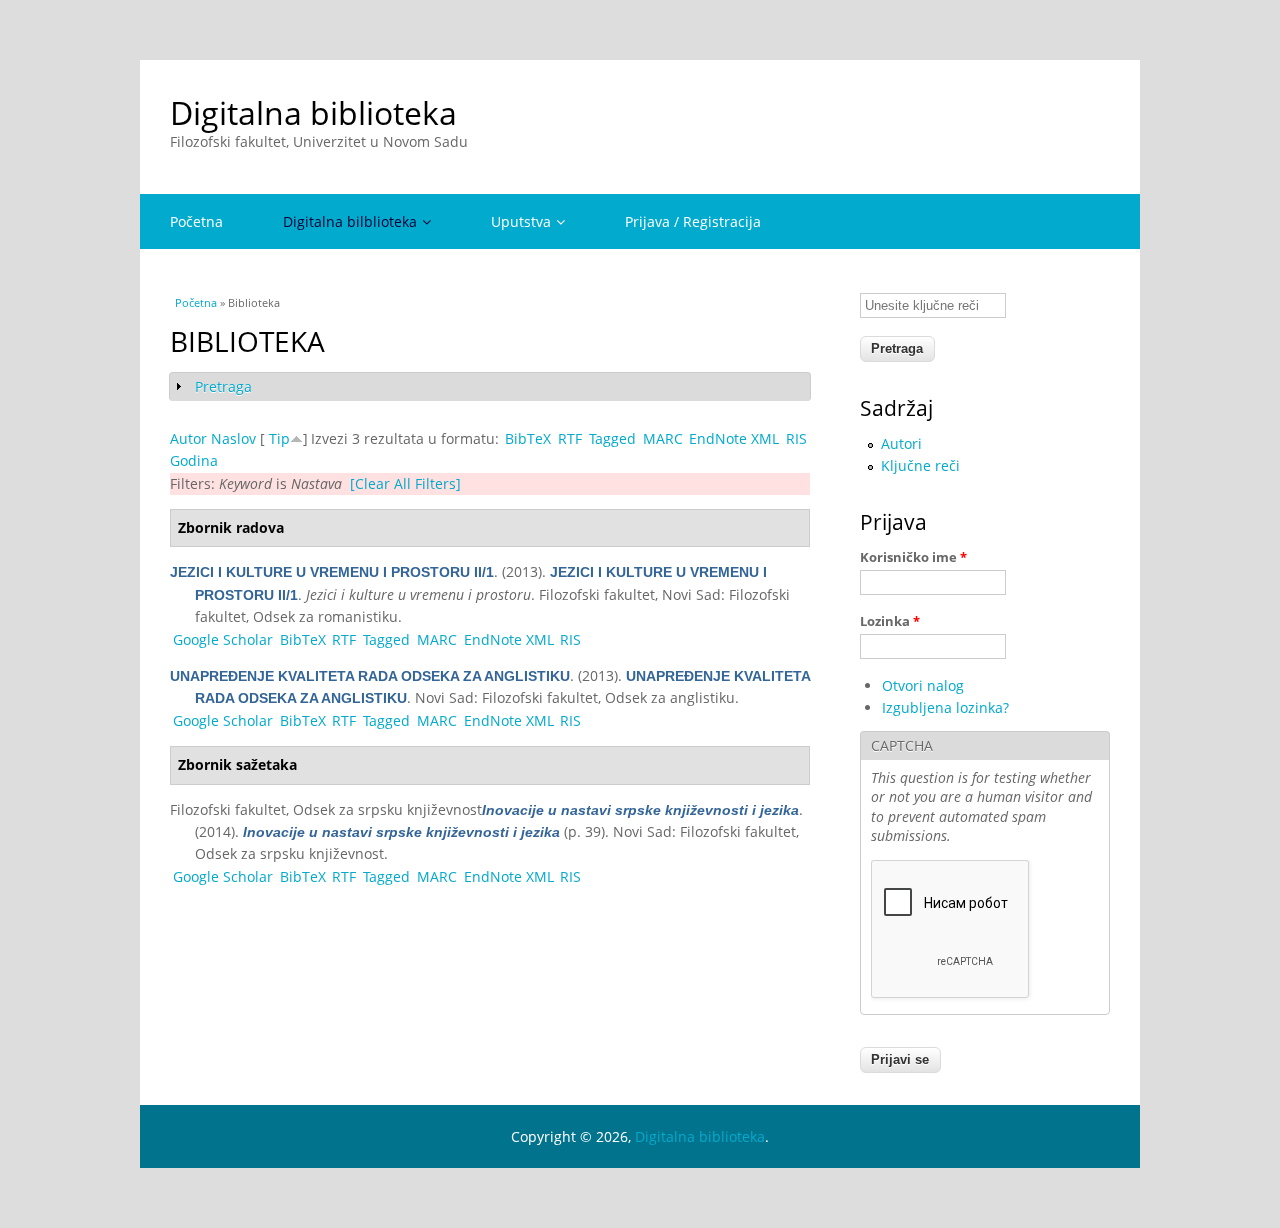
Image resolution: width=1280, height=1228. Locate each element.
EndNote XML (734, 438)
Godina (194, 460)
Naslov (233, 438)
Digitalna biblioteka (313, 112)
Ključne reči (920, 465)
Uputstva (521, 221)
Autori (901, 443)
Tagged (612, 438)
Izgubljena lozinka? (945, 707)
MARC (663, 438)
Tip (279, 438)
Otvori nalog (923, 685)
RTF (570, 438)
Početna (196, 221)
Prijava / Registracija (693, 221)
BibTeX (528, 438)
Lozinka (890, 621)
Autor (188, 438)
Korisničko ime (913, 557)
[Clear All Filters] (405, 483)
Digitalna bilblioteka (350, 221)
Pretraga (223, 386)
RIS (796, 438)
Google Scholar (223, 639)
